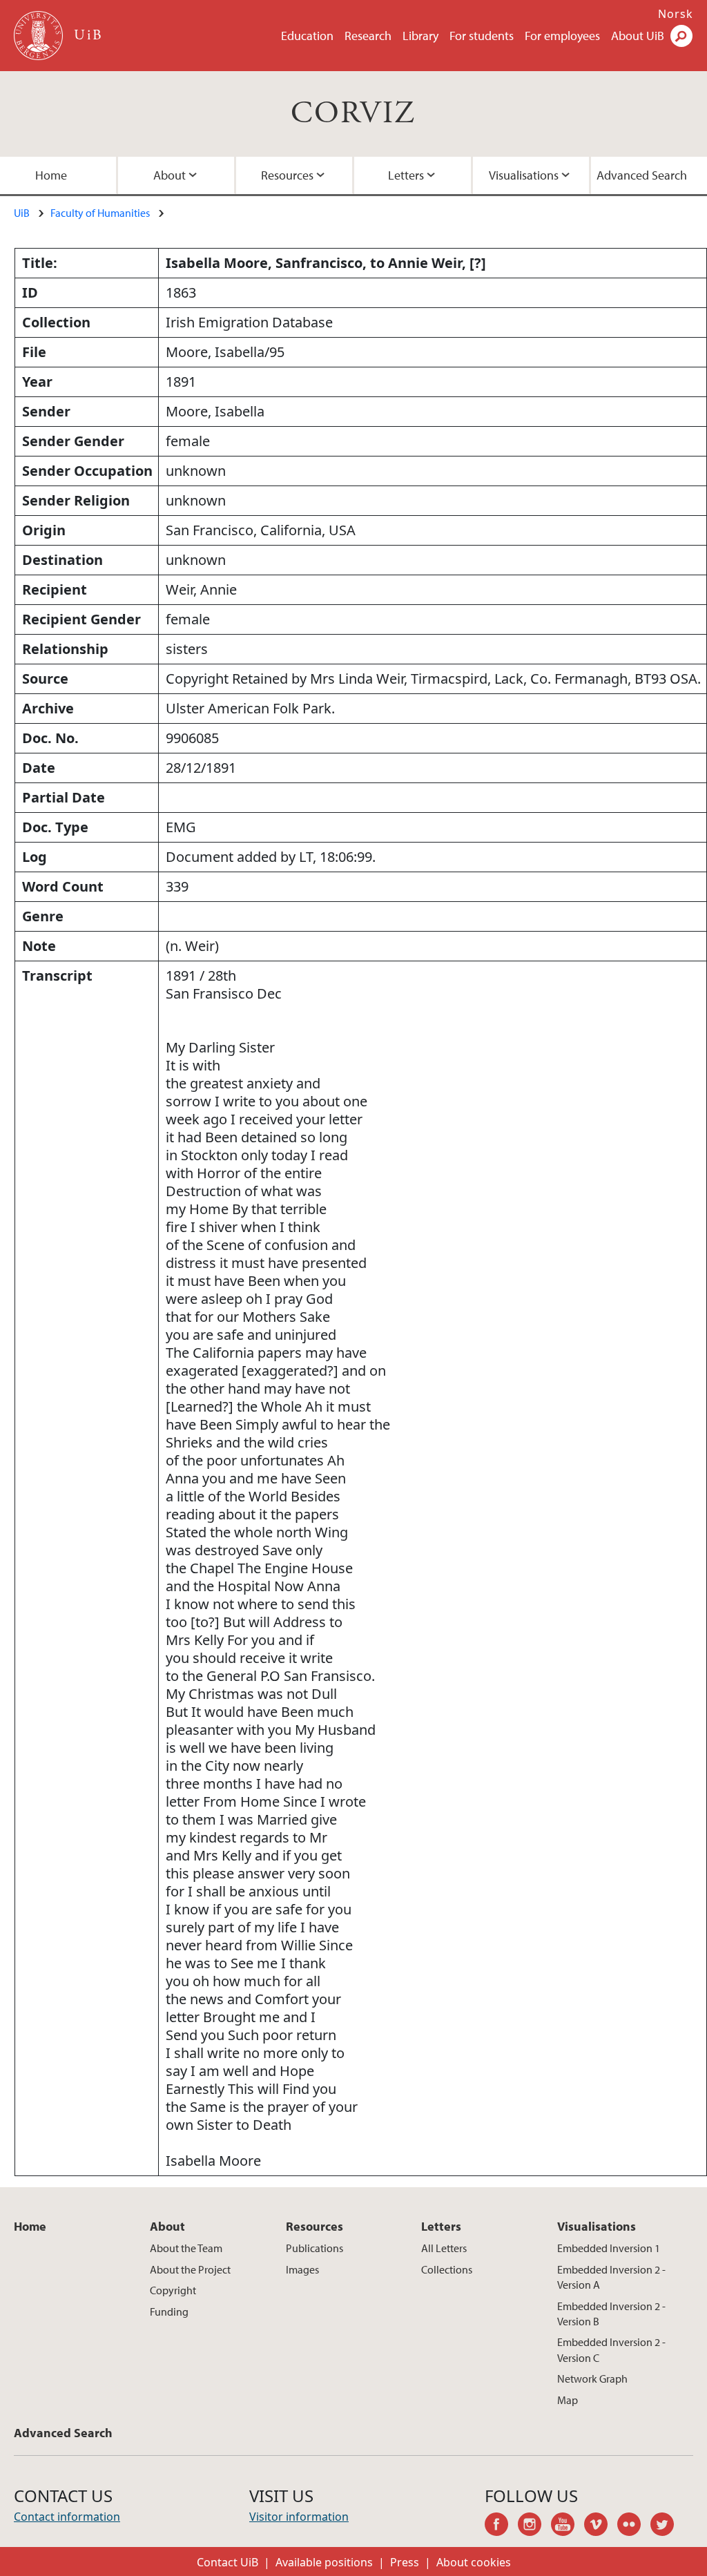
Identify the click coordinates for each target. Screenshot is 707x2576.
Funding (169, 2311)
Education (307, 36)
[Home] (40, 36)
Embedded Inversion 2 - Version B (611, 2314)
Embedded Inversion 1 (609, 2248)
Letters (406, 175)
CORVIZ (353, 114)
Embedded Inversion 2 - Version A (611, 2277)
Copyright (173, 2290)
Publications (314, 2248)
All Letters (444, 2248)
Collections (447, 2269)
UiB (22, 213)
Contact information (67, 2517)
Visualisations (524, 175)
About (170, 175)
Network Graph (592, 2378)
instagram (534, 2526)
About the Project (190, 2269)
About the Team (186, 2248)
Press (405, 2562)
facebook (501, 2526)
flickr (634, 2526)
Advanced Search (642, 175)
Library (420, 36)
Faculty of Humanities (100, 213)
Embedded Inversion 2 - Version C (611, 2349)
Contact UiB (227, 2562)
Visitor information (299, 2517)
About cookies (474, 2562)
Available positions (324, 2562)
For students (482, 36)
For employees (562, 36)
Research (368, 36)
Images (302, 2269)
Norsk (676, 14)
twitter (667, 2526)
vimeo (601, 2526)
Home (51, 175)
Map (568, 2400)
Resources (287, 175)
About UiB (638, 36)
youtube (568, 2526)
